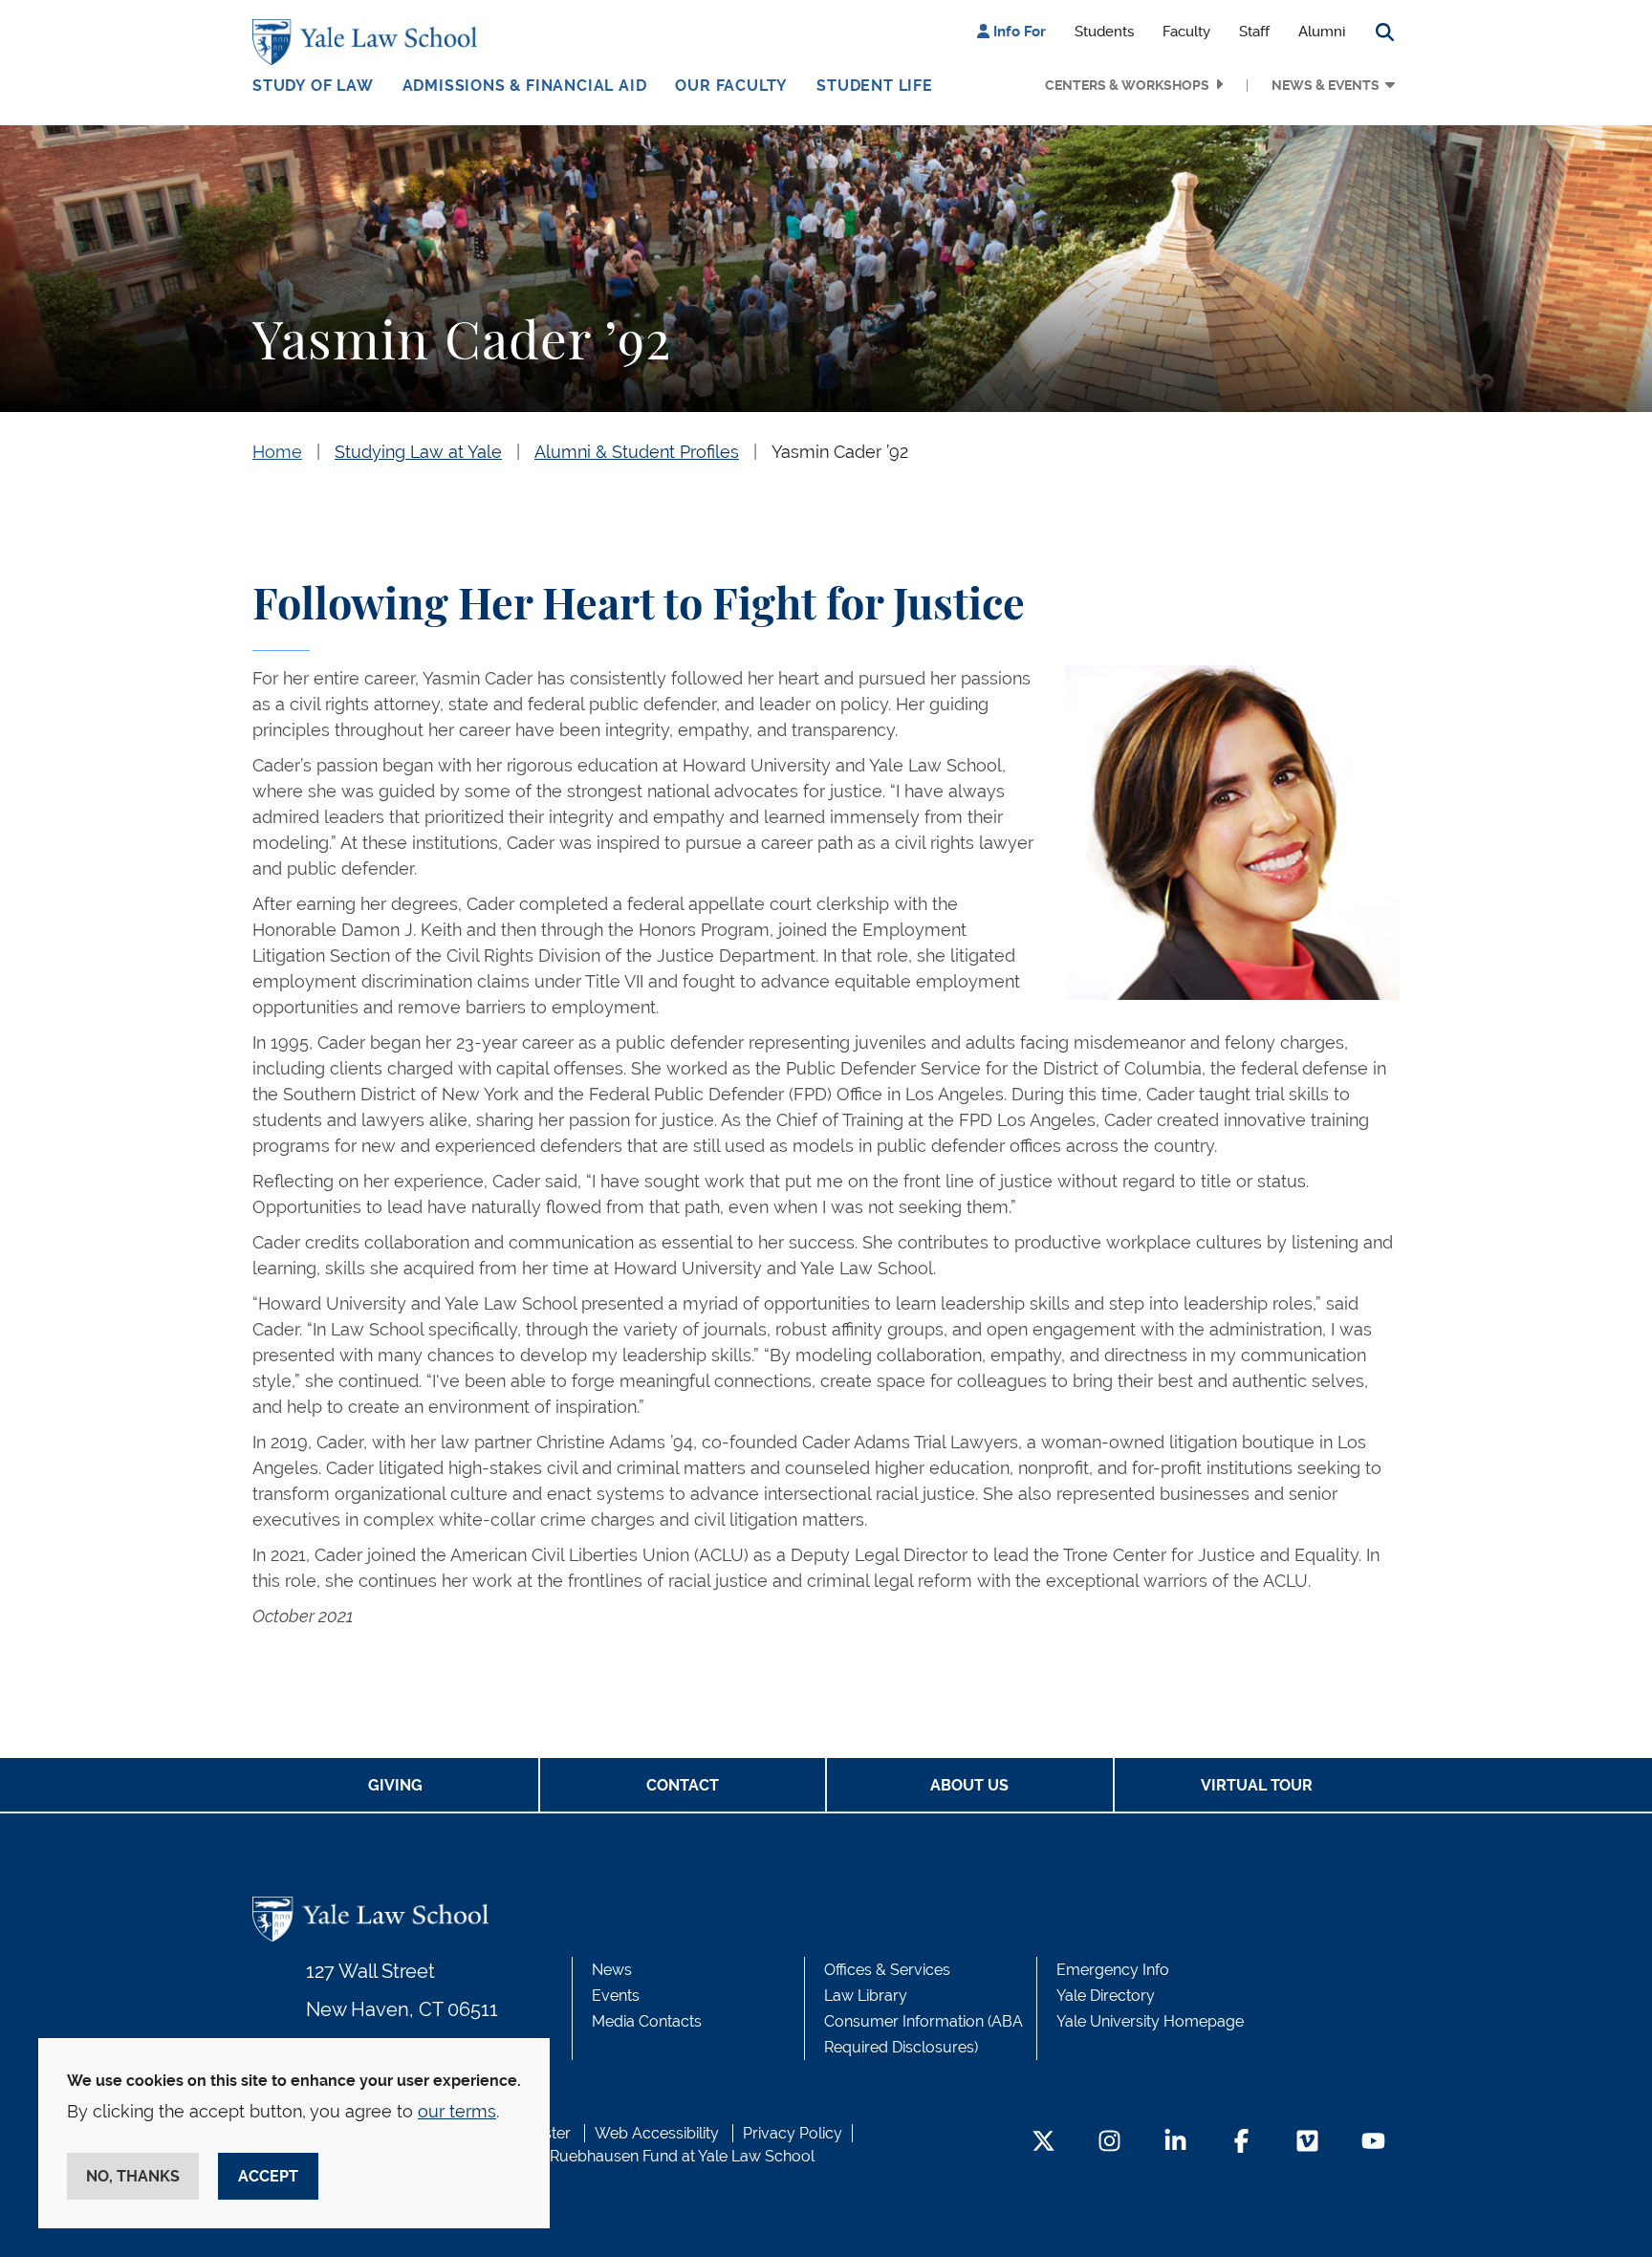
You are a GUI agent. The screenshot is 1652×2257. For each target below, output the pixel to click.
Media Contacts (647, 2021)
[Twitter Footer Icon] (1043, 2143)
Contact (683, 1785)
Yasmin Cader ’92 (840, 452)
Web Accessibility (657, 2133)
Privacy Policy (793, 2133)
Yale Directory (1106, 1996)
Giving (395, 1785)
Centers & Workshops (1127, 85)
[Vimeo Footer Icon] (1307, 2143)
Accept (268, 2176)
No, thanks (133, 2176)
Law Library (866, 1996)
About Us (969, 1785)
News (612, 1970)
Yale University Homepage (1150, 2021)
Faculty (1186, 32)
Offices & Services (887, 1970)
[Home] (370, 42)
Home (277, 452)
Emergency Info (1113, 1970)
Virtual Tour (1257, 1785)
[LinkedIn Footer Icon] (1175, 2143)
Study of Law (313, 86)
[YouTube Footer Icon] (1373, 2143)
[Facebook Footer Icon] (1241, 2143)
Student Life (875, 86)
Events (616, 1996)
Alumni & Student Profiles (637, 452)
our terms (457, 2111)
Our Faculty (731, 86)
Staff (1254, 32)
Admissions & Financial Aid (525, 86)
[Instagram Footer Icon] (1109, 2143)
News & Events (1326, 85)
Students (1104, 32)
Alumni (1322, 32)
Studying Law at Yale (418, 452)
